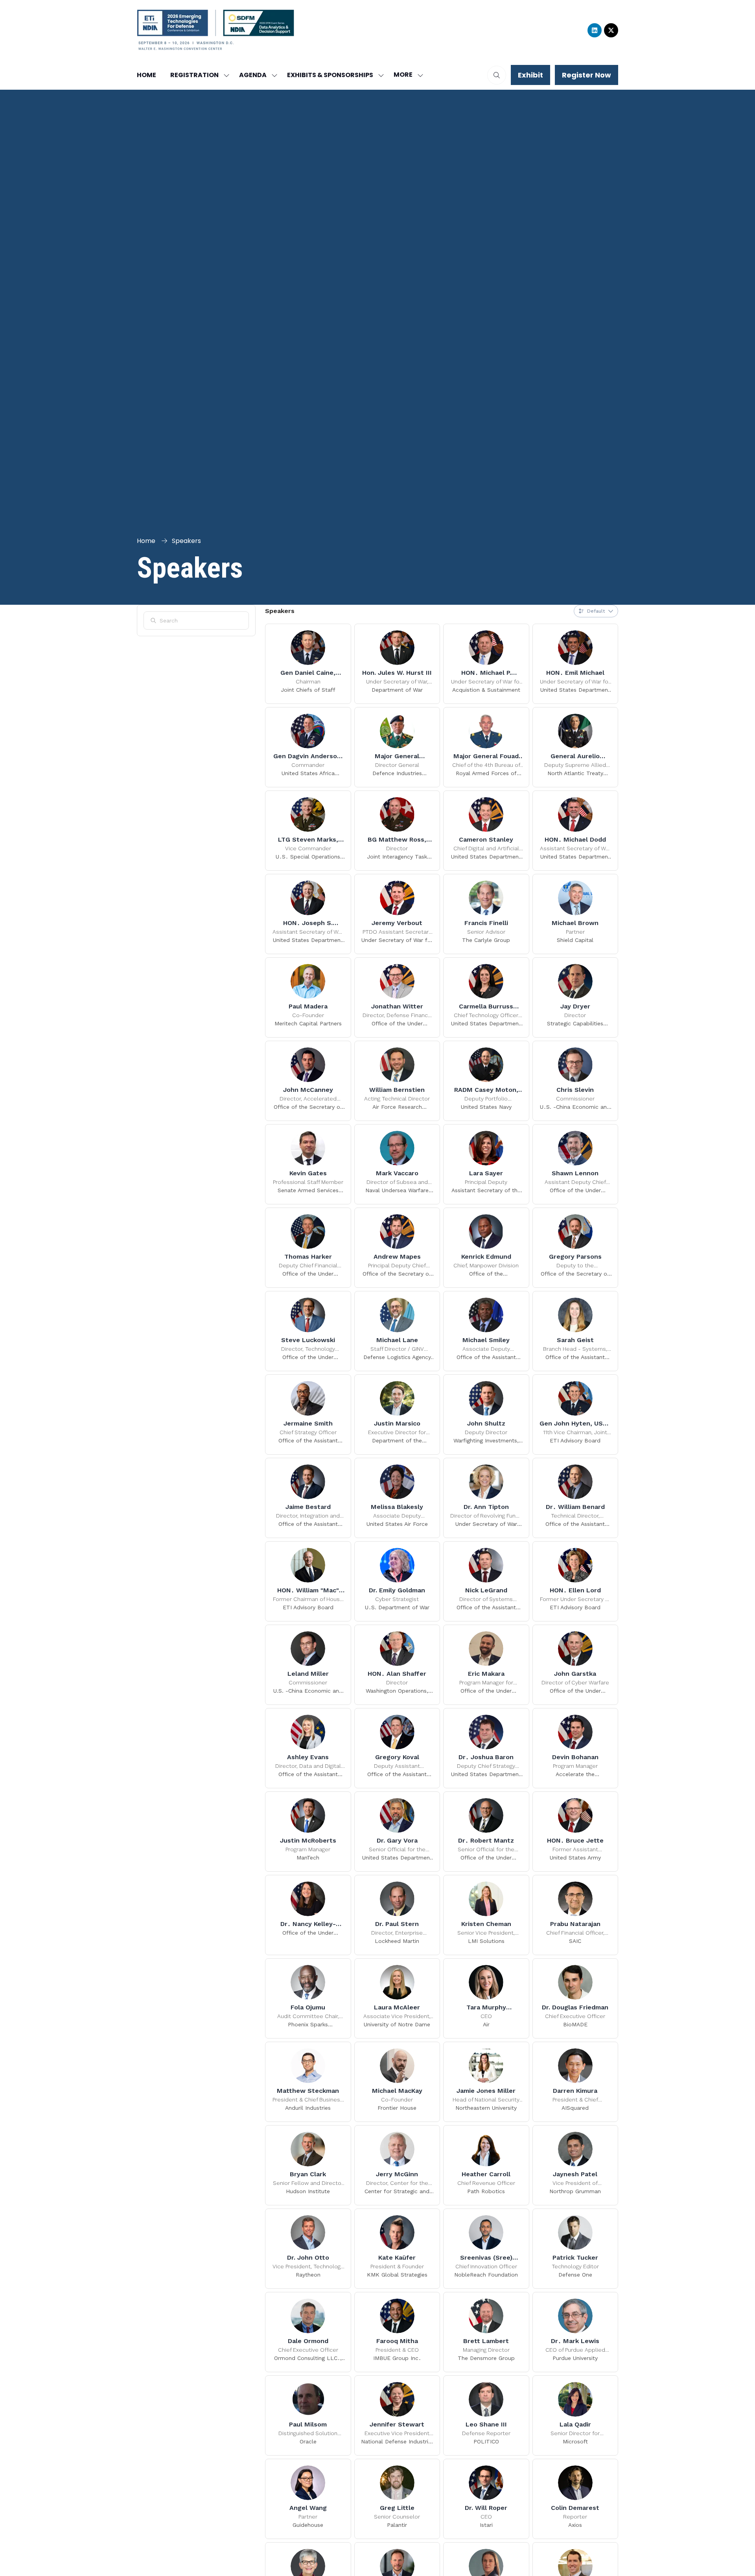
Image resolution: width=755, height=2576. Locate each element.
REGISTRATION (194, 75)
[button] (406, 75)
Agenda (253, 75)
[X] (611, 30)
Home (146, 75)
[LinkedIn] (595, 30)
